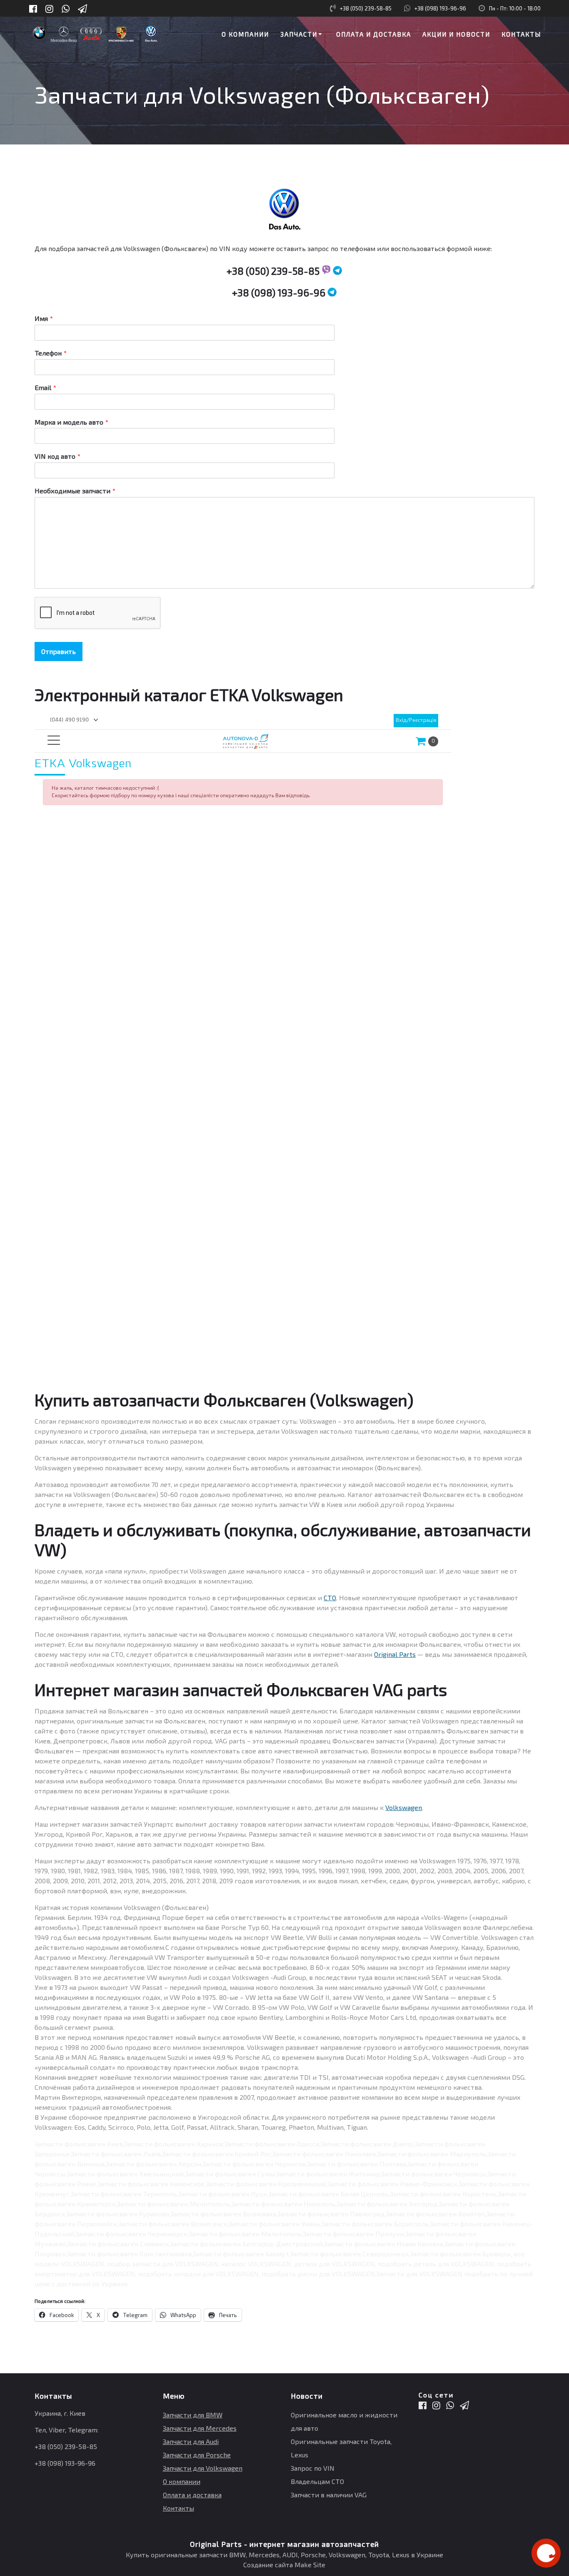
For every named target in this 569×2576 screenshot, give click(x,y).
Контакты (521, 34)
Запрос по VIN (313, 2468)
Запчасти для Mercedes (200, 2428)
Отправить (59, 651)
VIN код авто (57, 456)
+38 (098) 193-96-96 (440, 8)
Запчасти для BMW (193, 2415)
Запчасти (299, 34)
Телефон (51, 353)
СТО (330, 1598)
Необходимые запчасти (75, 491)
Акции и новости (456, 34)
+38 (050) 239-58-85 (366, 8)
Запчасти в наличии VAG (329, 2495)
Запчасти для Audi (191, 2441)
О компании (245, 34)
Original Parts (395, 1654)
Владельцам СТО (317, 2481)
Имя (44, 318)
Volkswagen (404, 1807)
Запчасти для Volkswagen (203, 2468)
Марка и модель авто (71, 422)
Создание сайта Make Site (284, 2565)
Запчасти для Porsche (197, 2455)
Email (45, 387)
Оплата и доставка (374, 34)
